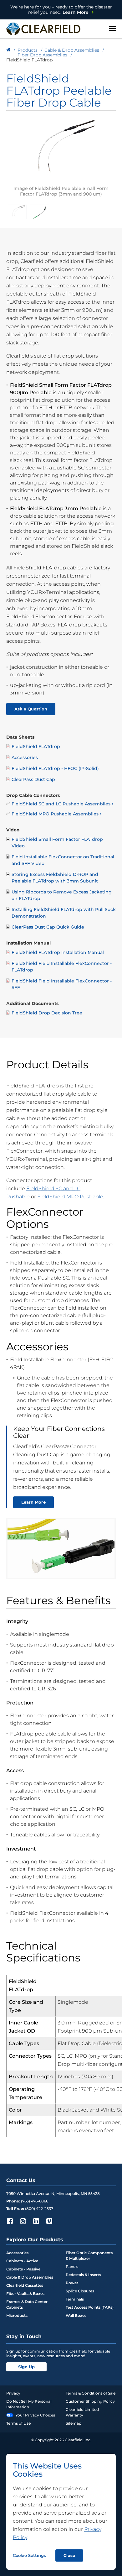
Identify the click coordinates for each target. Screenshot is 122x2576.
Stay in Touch (24, 2336)
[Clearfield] (8, 50)
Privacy (13, 2393)
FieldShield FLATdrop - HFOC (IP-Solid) (55, 768)
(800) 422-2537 (39, 2209)
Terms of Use (18, 2423)
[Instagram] (23, 2221)
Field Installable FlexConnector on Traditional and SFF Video (63, 860)
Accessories (25, 757)
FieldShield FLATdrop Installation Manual (58, 952)
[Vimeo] (49, 2221)
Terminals (75, 2299)
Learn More (61, 10)
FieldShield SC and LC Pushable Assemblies (61, 804)
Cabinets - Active (22, 2261)
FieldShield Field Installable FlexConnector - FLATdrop (62, 967)
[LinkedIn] (36, 2221)
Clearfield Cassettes (25, 2285)
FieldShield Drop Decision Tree (47, 1013)
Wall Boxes (76, 2315)
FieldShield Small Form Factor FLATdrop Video (57, 843)
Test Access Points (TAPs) (90, 2307)
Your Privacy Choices (35, 2415)
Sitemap (74, 2423)
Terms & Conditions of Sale (91, 2393)
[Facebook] (10, 2221)
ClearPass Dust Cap (33, 779)
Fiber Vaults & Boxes (25, 2293)
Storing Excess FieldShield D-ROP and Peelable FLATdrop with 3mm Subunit (55, 878)
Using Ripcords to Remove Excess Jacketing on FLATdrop (62, 895)
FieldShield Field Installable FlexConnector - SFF (62, 984)
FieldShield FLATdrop (36, 746)
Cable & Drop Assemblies (30, 2277)
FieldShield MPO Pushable (70, 1197)
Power (72, 2283)
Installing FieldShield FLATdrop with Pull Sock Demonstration (64, 913)
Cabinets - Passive (23, 2269)
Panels (72, 2267)
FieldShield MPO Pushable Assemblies (55, 814)
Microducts (17, 2315)
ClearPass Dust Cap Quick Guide (48, 927)
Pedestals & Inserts (83, 2275)
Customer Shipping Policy (90, 2401)
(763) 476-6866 (35, 2201)
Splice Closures (80, 2291)
